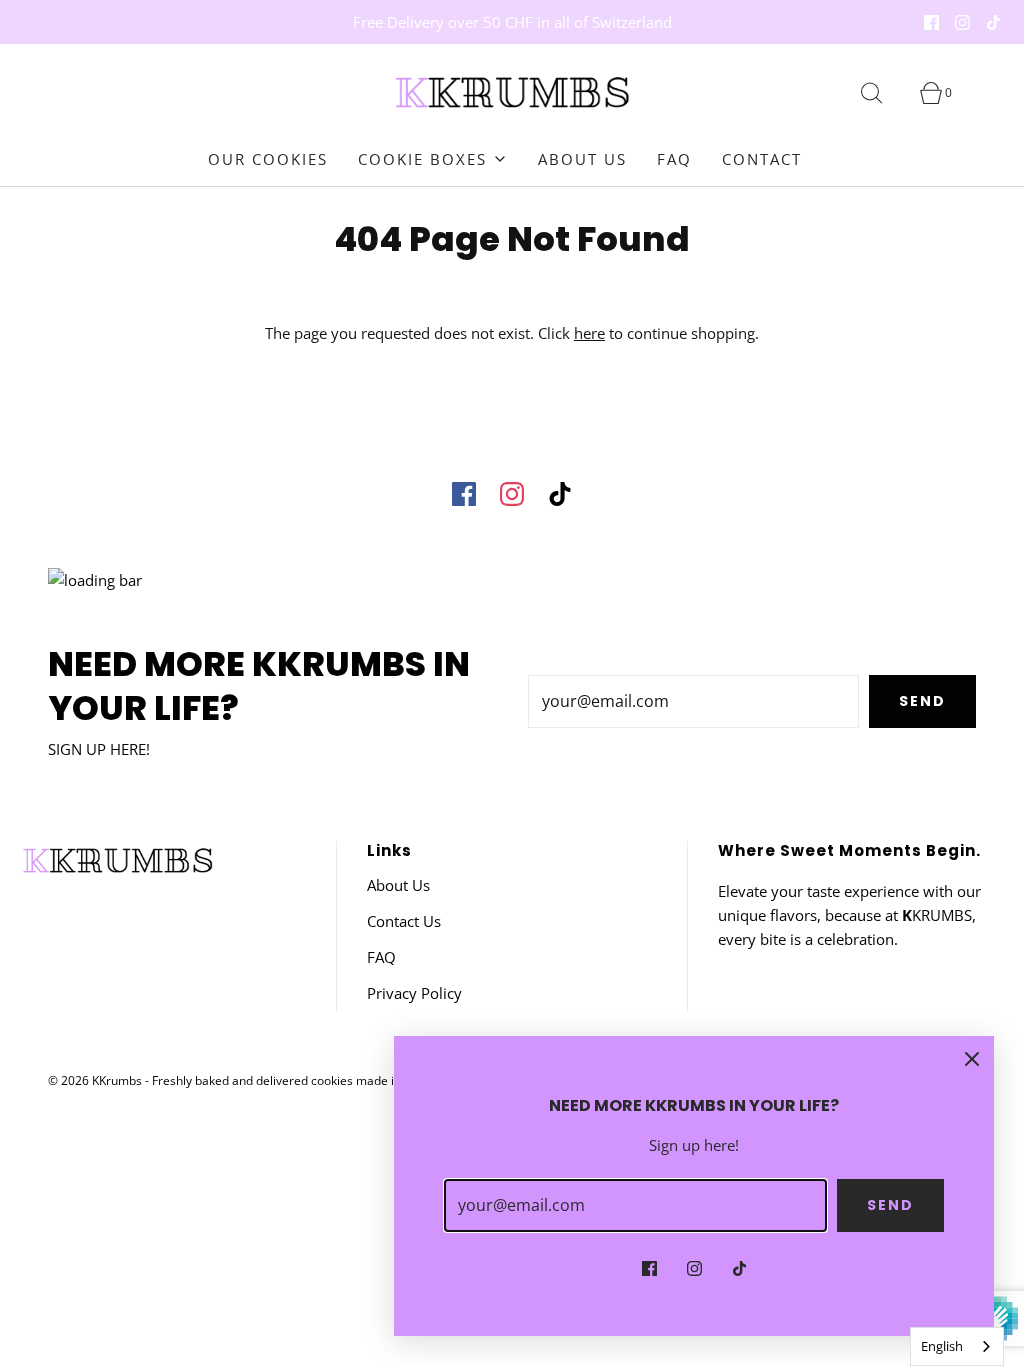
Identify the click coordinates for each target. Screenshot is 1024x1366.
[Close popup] (972, 1058)
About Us (582, 159)
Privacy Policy (414, 993)
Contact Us (404, 921)
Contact (762, 159)
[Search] (883, 93)
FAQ (674, 159)
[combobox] (957, 1346)
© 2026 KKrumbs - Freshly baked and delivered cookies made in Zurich (243, 1080)
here (589, 333)
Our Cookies (268, 159)
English (942, 1346)
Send (922, 701)
